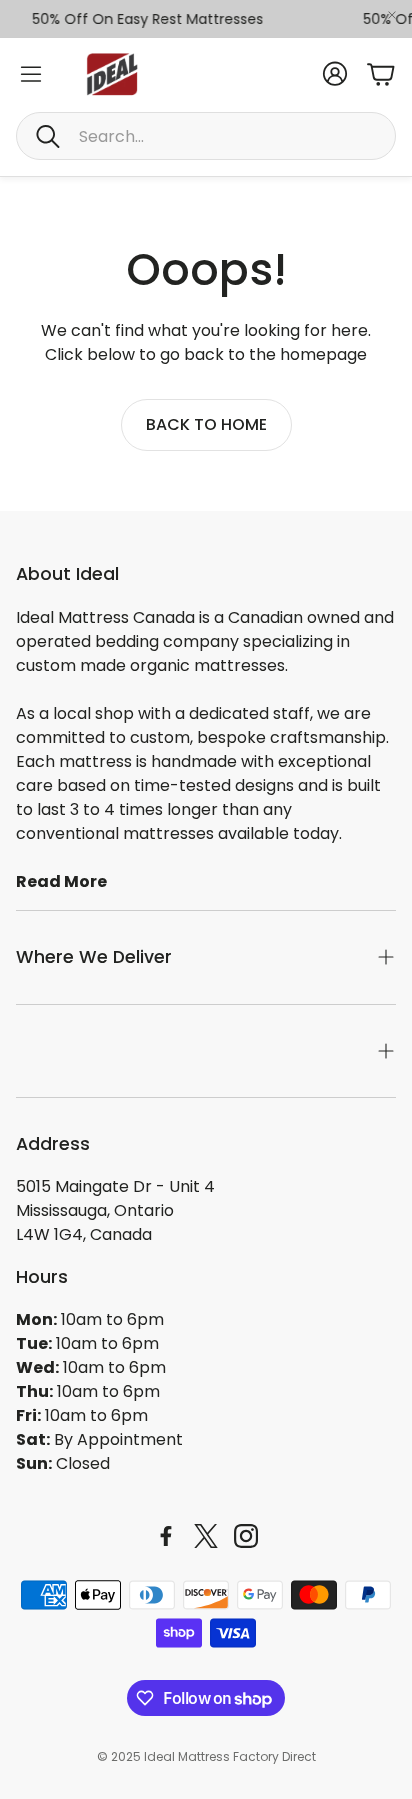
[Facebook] (166, 1536)
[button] (206, 136)
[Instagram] (246, 1536)
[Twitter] (206, 1536)
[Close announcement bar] (392, 15)
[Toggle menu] (31, 74)
